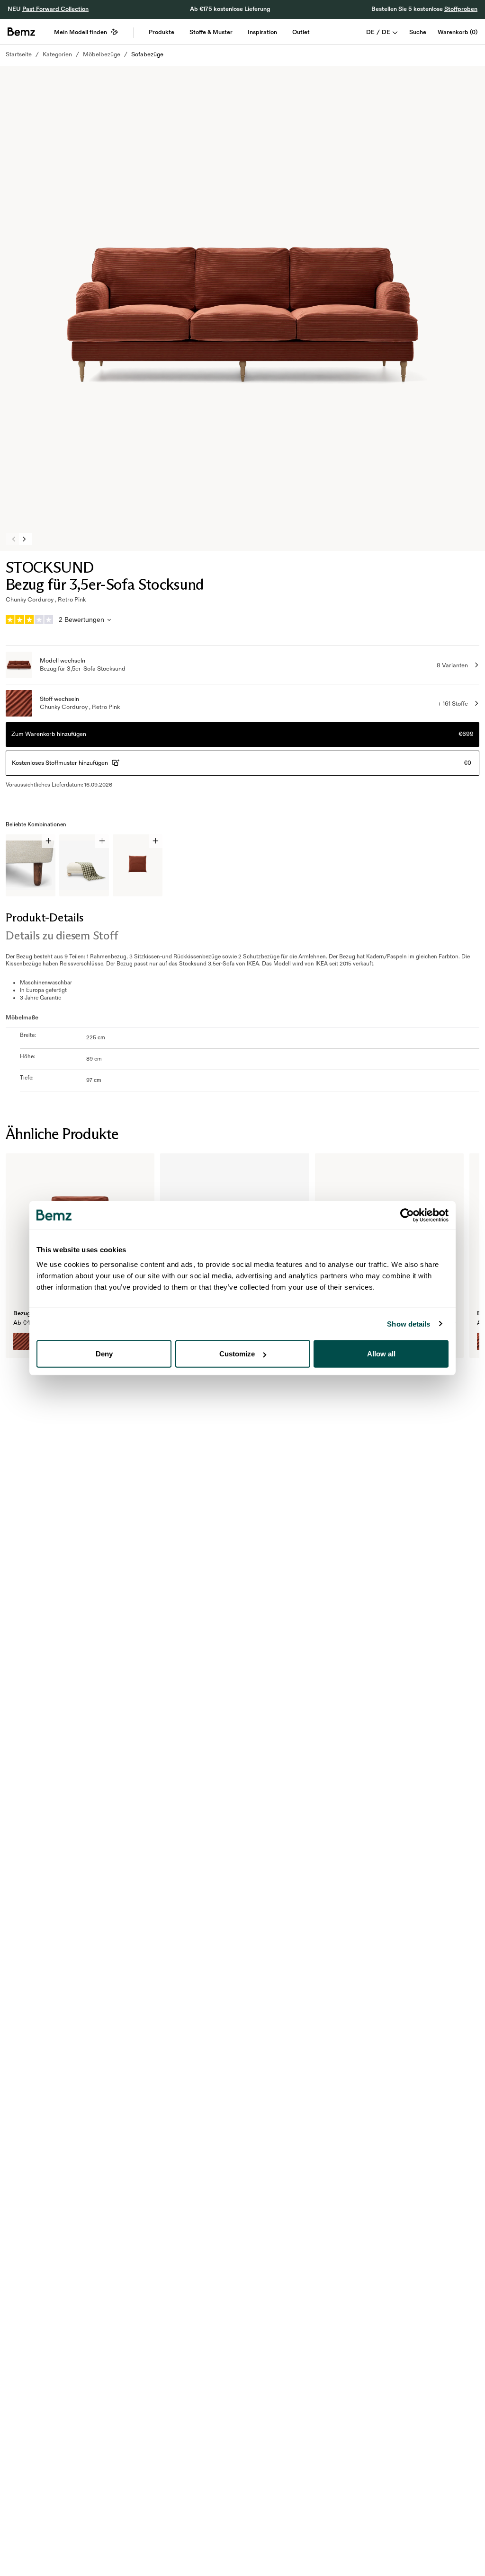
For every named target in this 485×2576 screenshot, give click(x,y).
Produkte (162, 32)
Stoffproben (461, 9)
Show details (409, 1323)
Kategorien (57, 54)
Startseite (19, 54)
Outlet (301, 32)
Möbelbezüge (102, 54)
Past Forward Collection (55, 9)
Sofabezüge (147, 54)
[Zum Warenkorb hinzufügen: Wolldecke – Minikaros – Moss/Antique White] (102, 841)
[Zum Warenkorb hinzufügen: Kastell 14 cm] (49, 841)
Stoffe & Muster (211, 32)
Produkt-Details (44, 917)
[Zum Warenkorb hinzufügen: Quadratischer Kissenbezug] (156, 841)
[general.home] (21, 32)
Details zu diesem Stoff (62, 935)
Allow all (381, 1354)
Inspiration (262, 32)
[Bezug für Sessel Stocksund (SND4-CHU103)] (22, 1341)
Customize (237, 1354)
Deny (104, 1354)
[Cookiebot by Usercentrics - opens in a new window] (407, 1215)
